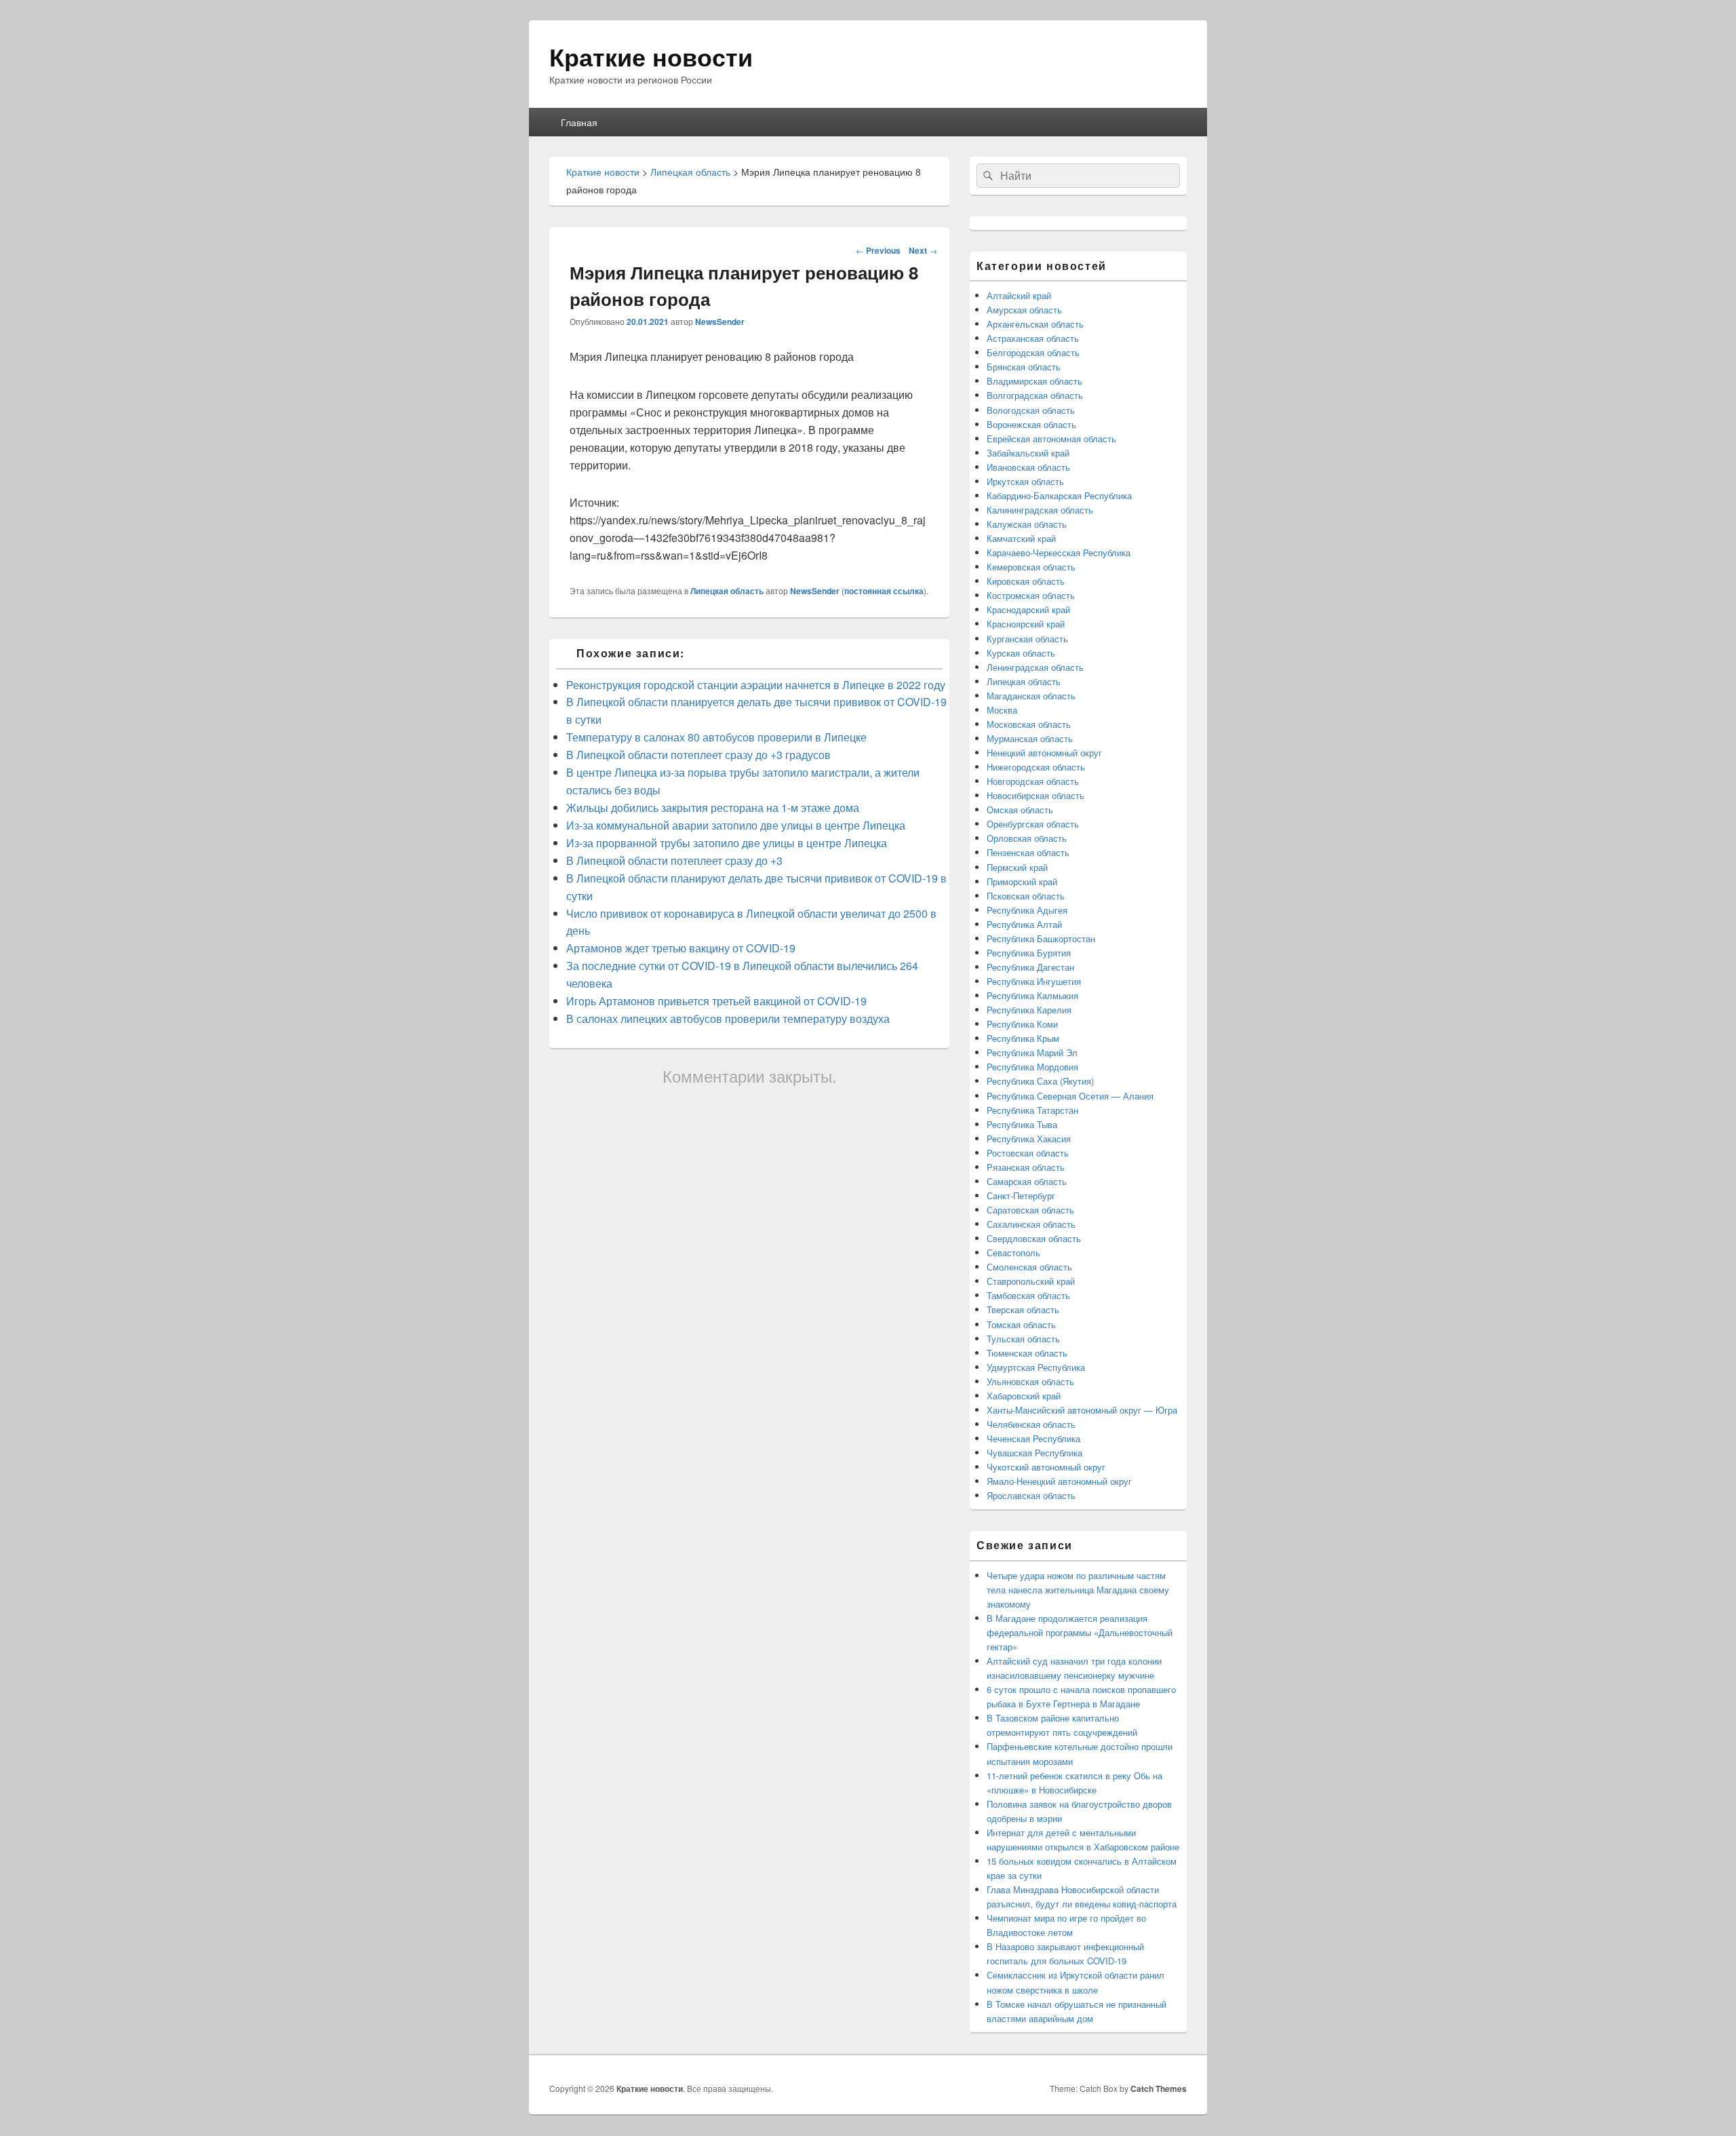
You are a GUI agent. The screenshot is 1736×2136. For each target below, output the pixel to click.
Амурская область (1024, 310)
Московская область (1029, 724)
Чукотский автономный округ (1046, 1467)
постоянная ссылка (884, 591)
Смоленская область (1029, 1267)
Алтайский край (1019, 295)
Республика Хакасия (1029, 1139)
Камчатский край (1021, 538)
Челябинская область (1031, 1424)
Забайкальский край (1028, 453)
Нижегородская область (1036, 767)
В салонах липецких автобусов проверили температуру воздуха (728, 1018)
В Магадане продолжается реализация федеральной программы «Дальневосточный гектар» (1080, 1632)
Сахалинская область (1031, 1224)
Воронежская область (1031, 424)
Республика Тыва (1022, 1124)
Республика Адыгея (1027, 910)
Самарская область (1027, 1181)
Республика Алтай (1024, 924)
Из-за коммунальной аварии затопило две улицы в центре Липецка (736, 825)
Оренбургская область (1033, 824)
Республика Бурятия (1029, 953)
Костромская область (1031, 595)
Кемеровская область (1031, 567)
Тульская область (1023, 1339)
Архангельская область (1035, 324)
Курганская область (1027, 639)
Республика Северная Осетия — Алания (1070, 1096)
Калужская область (1027, 524)
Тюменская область (1027, 1353)
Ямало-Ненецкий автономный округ (1059, 1481)
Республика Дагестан (1030, 967)
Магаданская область (1031, 696)
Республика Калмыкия (1032, 995)
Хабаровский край (1024, 1396)
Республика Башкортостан (1041, 938)
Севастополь (1013, 1253)
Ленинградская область (1035, 667)
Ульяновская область (1030, 1381)
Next (923, 250)
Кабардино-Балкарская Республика (1059, 496)
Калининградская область (1040, 510)
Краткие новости (651, 56)
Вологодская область (1031, 410)
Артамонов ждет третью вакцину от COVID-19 (681, 948)
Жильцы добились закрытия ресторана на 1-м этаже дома (713, 808)
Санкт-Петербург (1021, 1196)
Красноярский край (1026, 624)
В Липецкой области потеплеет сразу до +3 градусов (698, 755)
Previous (878, 250)
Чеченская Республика (1033, 1438)
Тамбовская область (1028, 1295)
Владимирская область (1034, 381)
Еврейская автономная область (1051, 439)
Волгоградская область (1035, 395)
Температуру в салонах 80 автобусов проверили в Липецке (716, 737)
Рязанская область (1026, 1167)
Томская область (1021, 1324)
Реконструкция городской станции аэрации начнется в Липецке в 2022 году (756, 685)
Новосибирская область (1035, 795)
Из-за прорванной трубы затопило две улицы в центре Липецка (727, 843)
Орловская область (1027, 838)
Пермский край (1017, 867)
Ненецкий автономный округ (1044, 753)
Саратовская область (1030, 1210)
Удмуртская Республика (1036, 1367)
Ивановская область (1028, 467)
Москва (1002, 710)
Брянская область (1024, 367)
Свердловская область (1034, 1238)
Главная (579, 122)
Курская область (1021, 653)
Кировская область (1026, 581)
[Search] (987, 176)
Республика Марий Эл (1032, 1052)
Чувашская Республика (1034, 1453)
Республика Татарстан (1032, 1110)
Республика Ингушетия (1034, 981)
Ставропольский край (1031, 1281)
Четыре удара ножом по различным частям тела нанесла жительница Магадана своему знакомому (1078, 1590)
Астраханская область (1033, 338)
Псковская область (1026, 896)
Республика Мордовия (1032, 1067)
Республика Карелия (1029, 1010)
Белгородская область (1033, 352)
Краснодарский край (1028, 609)
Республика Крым (1023, 1038)
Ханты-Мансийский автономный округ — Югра (1082, 1410)
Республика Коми (1022, 1024)
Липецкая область (727, 591)
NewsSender (720, 322)
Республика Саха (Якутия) (1040, 1081)
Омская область (1020, 810)
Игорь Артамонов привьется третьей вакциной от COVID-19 (716, 1001)
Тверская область (1023, 1309)
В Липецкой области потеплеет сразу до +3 (674, 860)
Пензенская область (1028, 852)
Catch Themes (1159, 2089)
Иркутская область (1025, 481)
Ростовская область (1028, 1153)
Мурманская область (1030, 738)
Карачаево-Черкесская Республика (1059, 552)
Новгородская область (1033, 781)
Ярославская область (1031, 1495)
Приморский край (1022, 881)
